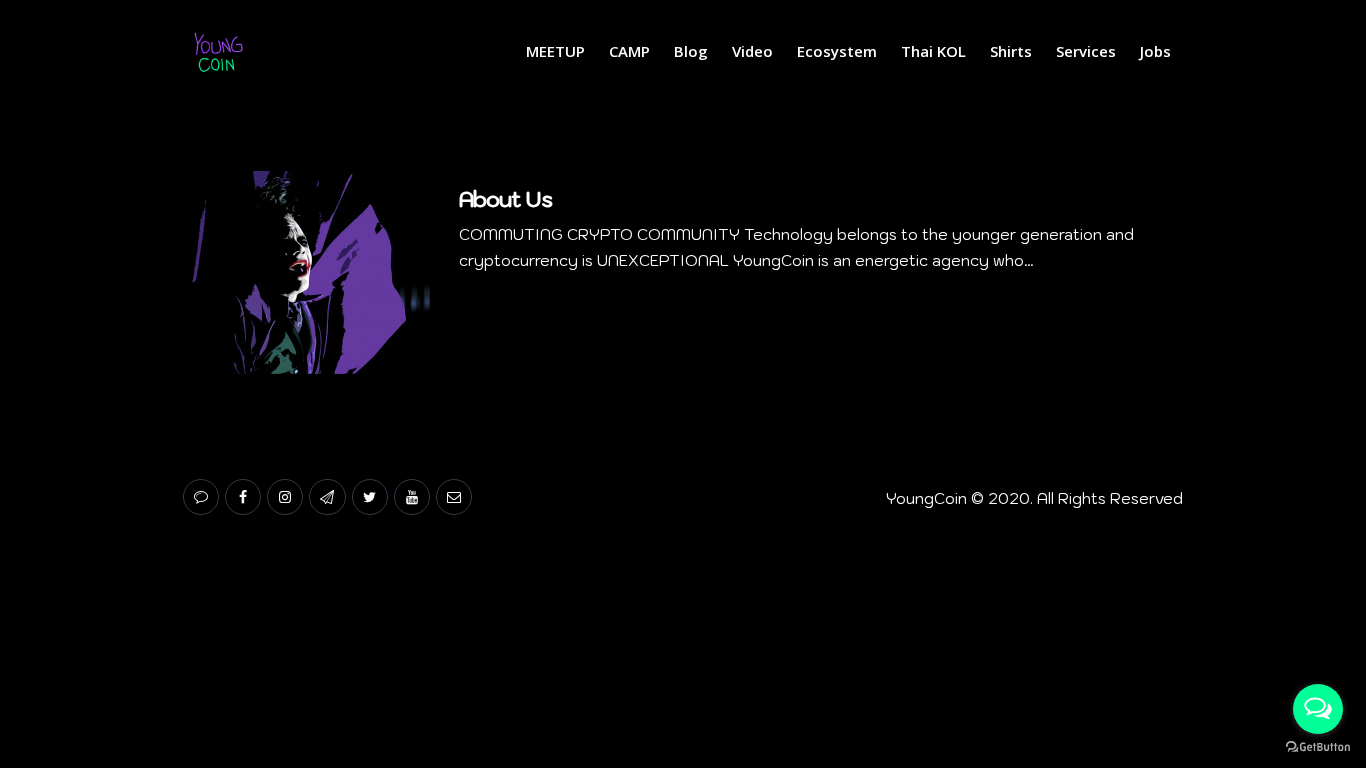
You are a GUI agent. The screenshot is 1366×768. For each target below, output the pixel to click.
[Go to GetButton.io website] (1318, 747)
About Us (505, 198)
